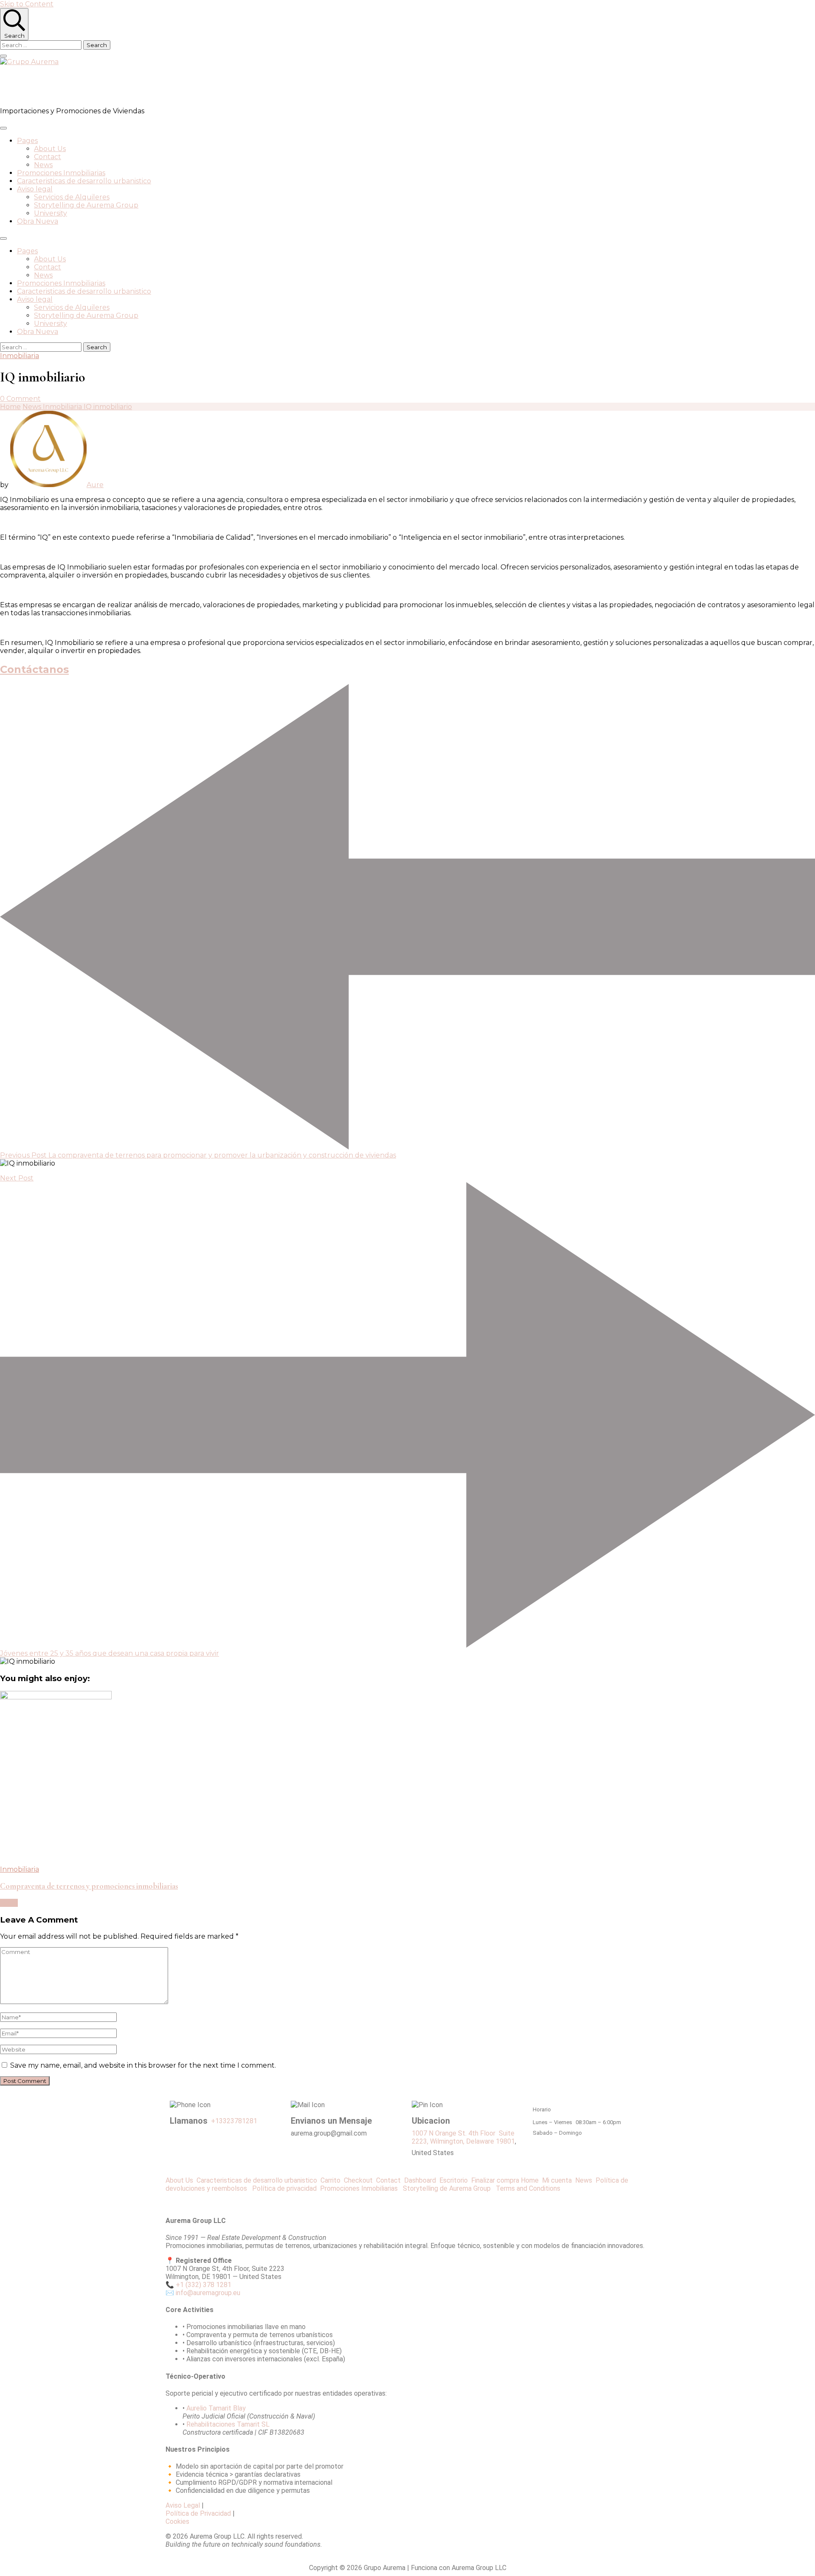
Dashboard (422, 2180)
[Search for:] (42, 45)
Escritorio (455, 2180)
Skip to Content (27, 4)
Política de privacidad (286, 2188)
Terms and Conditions (528, 2188)
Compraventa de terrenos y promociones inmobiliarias (89, 1886)
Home (530, 2180)
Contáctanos (34, 669)
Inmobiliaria (20, 356)
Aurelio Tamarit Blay (216, 2408)
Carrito (332, 2180)
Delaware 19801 (490, 2141)
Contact (48, 157)
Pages (27, 141)
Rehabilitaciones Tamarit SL (228, 2424)
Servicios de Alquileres (72, 197)
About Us (50, 149)
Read (9, 1903)
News (43, 165)
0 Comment (20, 399)
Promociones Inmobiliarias (61, 173)
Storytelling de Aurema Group (86, 205)
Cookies (177, 2521)
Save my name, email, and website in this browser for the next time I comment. (143, 2065)
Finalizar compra (495, 2180)
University (51, 213)
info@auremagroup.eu (208, 2293)
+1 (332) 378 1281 (204, 2285)
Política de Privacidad (198, 2513)
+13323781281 (234, 2121)
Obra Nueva (38, 221)
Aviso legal (35, 189)
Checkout (360, 2180)
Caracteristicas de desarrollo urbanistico (84, 181)
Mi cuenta (557, 2180)
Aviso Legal (183, 2505)
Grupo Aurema (49, 86)
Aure (95, 485)
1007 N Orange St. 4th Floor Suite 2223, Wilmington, (464, 2137)
